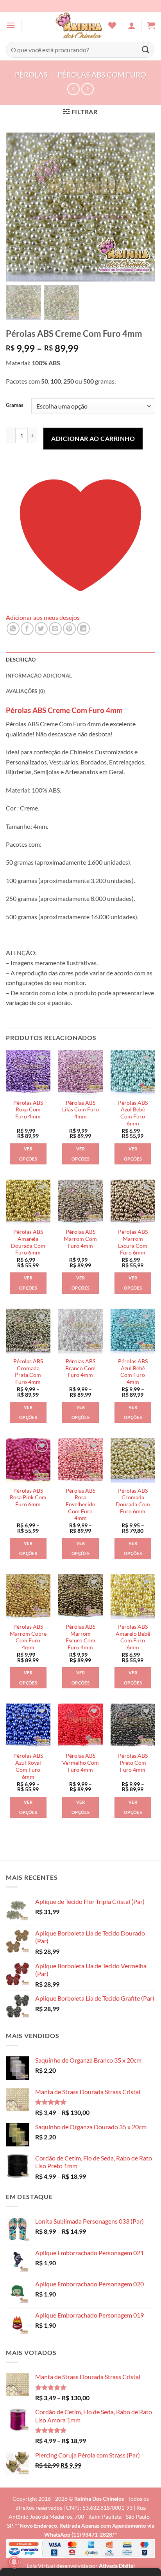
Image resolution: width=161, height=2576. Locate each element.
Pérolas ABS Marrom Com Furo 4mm (80, 1239)
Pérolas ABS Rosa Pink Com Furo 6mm (28, 1498)
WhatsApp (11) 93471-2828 (78, 2534)
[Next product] (73, 89)
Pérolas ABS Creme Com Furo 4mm (64, 710)
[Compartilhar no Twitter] (41, 629)
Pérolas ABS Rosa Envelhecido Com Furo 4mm (80, 1505)
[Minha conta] (132, 25)
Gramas (15, 405)
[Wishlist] (112, 25)
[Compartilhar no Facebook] (27, 629)
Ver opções (28, 1154)
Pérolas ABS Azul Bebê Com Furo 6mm (133, 1113)
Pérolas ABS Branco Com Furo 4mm (80, 1368)
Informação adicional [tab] (39, 676)
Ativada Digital (117, 2566)
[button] (11, 25)
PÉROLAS (31, 75)
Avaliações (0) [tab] (26, 691)
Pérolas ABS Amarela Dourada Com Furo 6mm (28, 1242)
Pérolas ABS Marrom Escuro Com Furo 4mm (80, 1637)
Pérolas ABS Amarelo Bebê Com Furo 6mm (133, 1637)
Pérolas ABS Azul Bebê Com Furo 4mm (133, 1372)
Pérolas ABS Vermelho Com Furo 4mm (80, 1763)
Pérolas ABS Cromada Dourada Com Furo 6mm (133, 1501)
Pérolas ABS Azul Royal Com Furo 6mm (28, 1766)
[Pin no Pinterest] (69, 629)
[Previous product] (87, 89)
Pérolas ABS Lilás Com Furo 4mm (80, 1110)
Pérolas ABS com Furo (102, 75)
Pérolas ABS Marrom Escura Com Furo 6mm (133, 1242)
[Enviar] (146, 50)
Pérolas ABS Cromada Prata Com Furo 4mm (28, 1372)
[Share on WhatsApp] (13, 629)
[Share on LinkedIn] (83, 629)
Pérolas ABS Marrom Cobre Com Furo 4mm (28, 1637)
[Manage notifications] (14, 2562)
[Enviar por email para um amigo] (55, 629)
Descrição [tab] (21, 660)
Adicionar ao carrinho (93, 438)
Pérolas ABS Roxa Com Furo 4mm (28, 1110)
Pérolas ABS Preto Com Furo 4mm (133, 1763)
